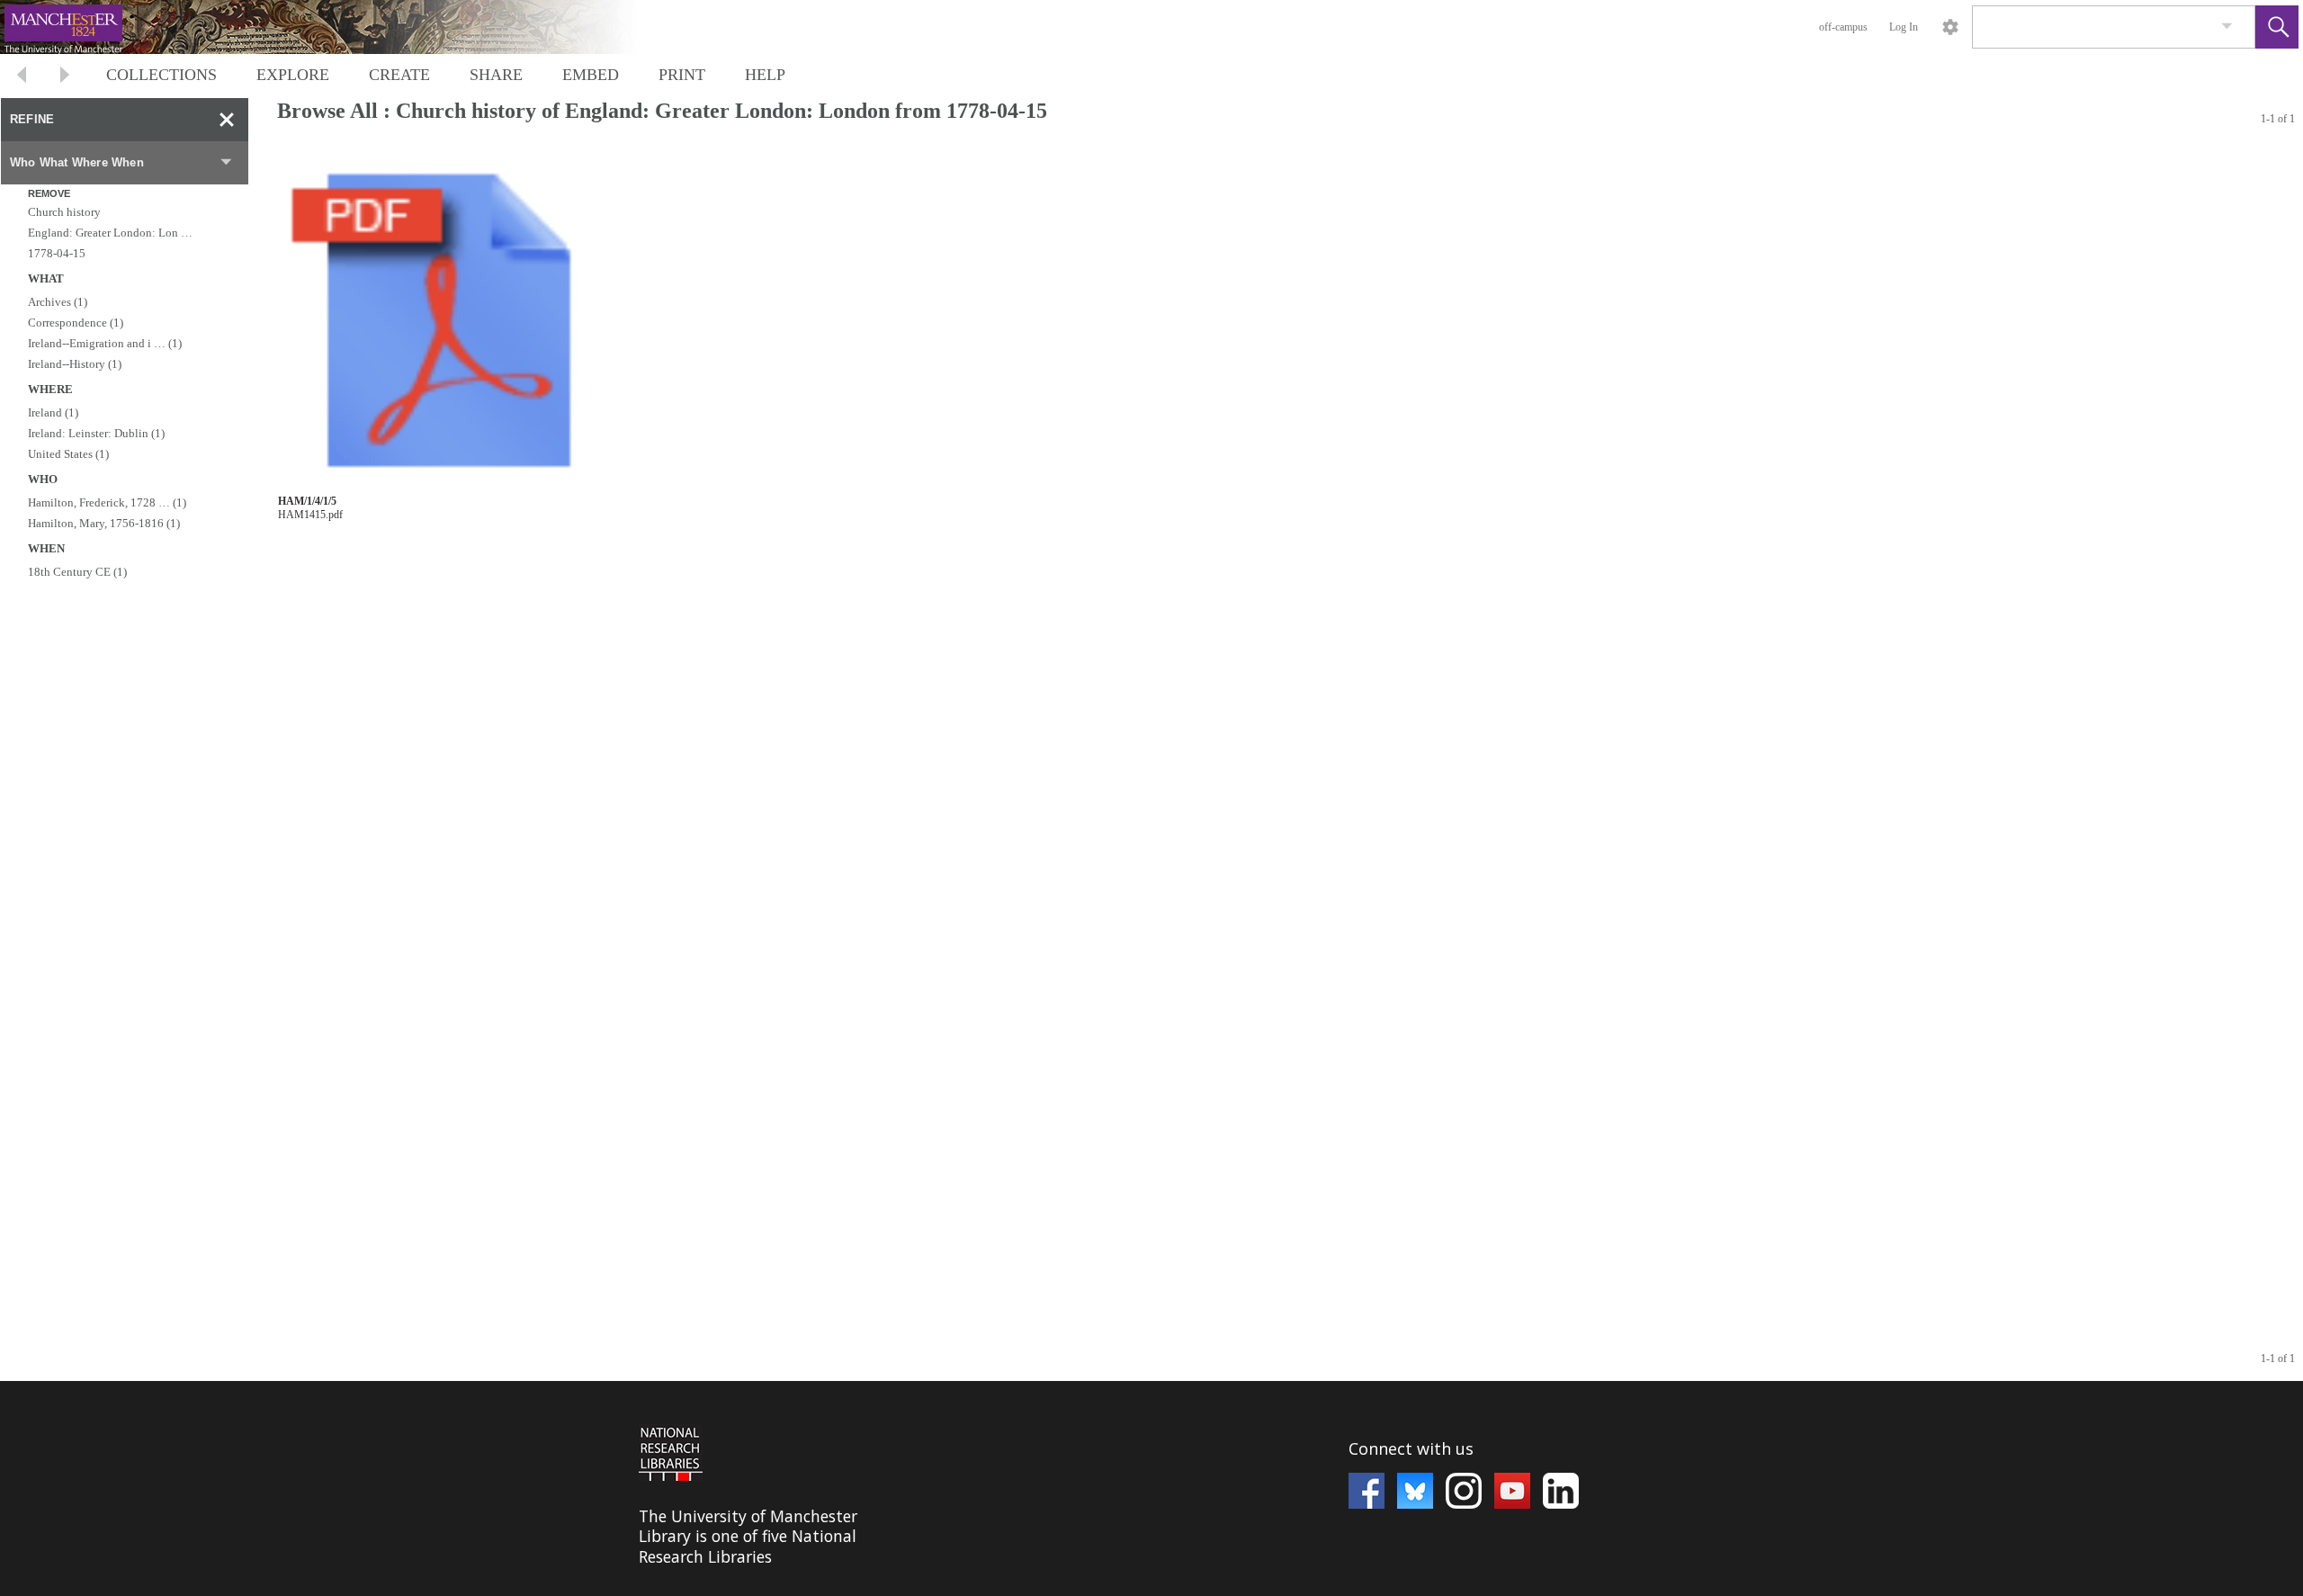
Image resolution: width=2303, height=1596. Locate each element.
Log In (1904, 27)
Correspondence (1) (76, 323)
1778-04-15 (57, 253)
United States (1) (68, 454)
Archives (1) (58, 302)
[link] (2227, 27)
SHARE (496, 75)
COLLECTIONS (161, 75)
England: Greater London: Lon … (110, 233)
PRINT (682, 75)
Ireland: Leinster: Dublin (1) (96, 433)
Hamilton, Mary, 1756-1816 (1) (104, 523)
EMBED (591, 75)
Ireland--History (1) (75, 364)
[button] (2277, 27)
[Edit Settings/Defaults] (1950, 27)
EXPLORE (293, 75)
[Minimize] (227, 120)
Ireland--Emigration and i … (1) (105, 343)
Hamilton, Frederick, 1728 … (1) (107, 502)
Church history (64, 212)
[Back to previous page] (22, 77)
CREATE (399, 75)
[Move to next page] (65, 77)
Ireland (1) (53, 412)
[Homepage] (339, 27)
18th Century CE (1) (77, 572)
